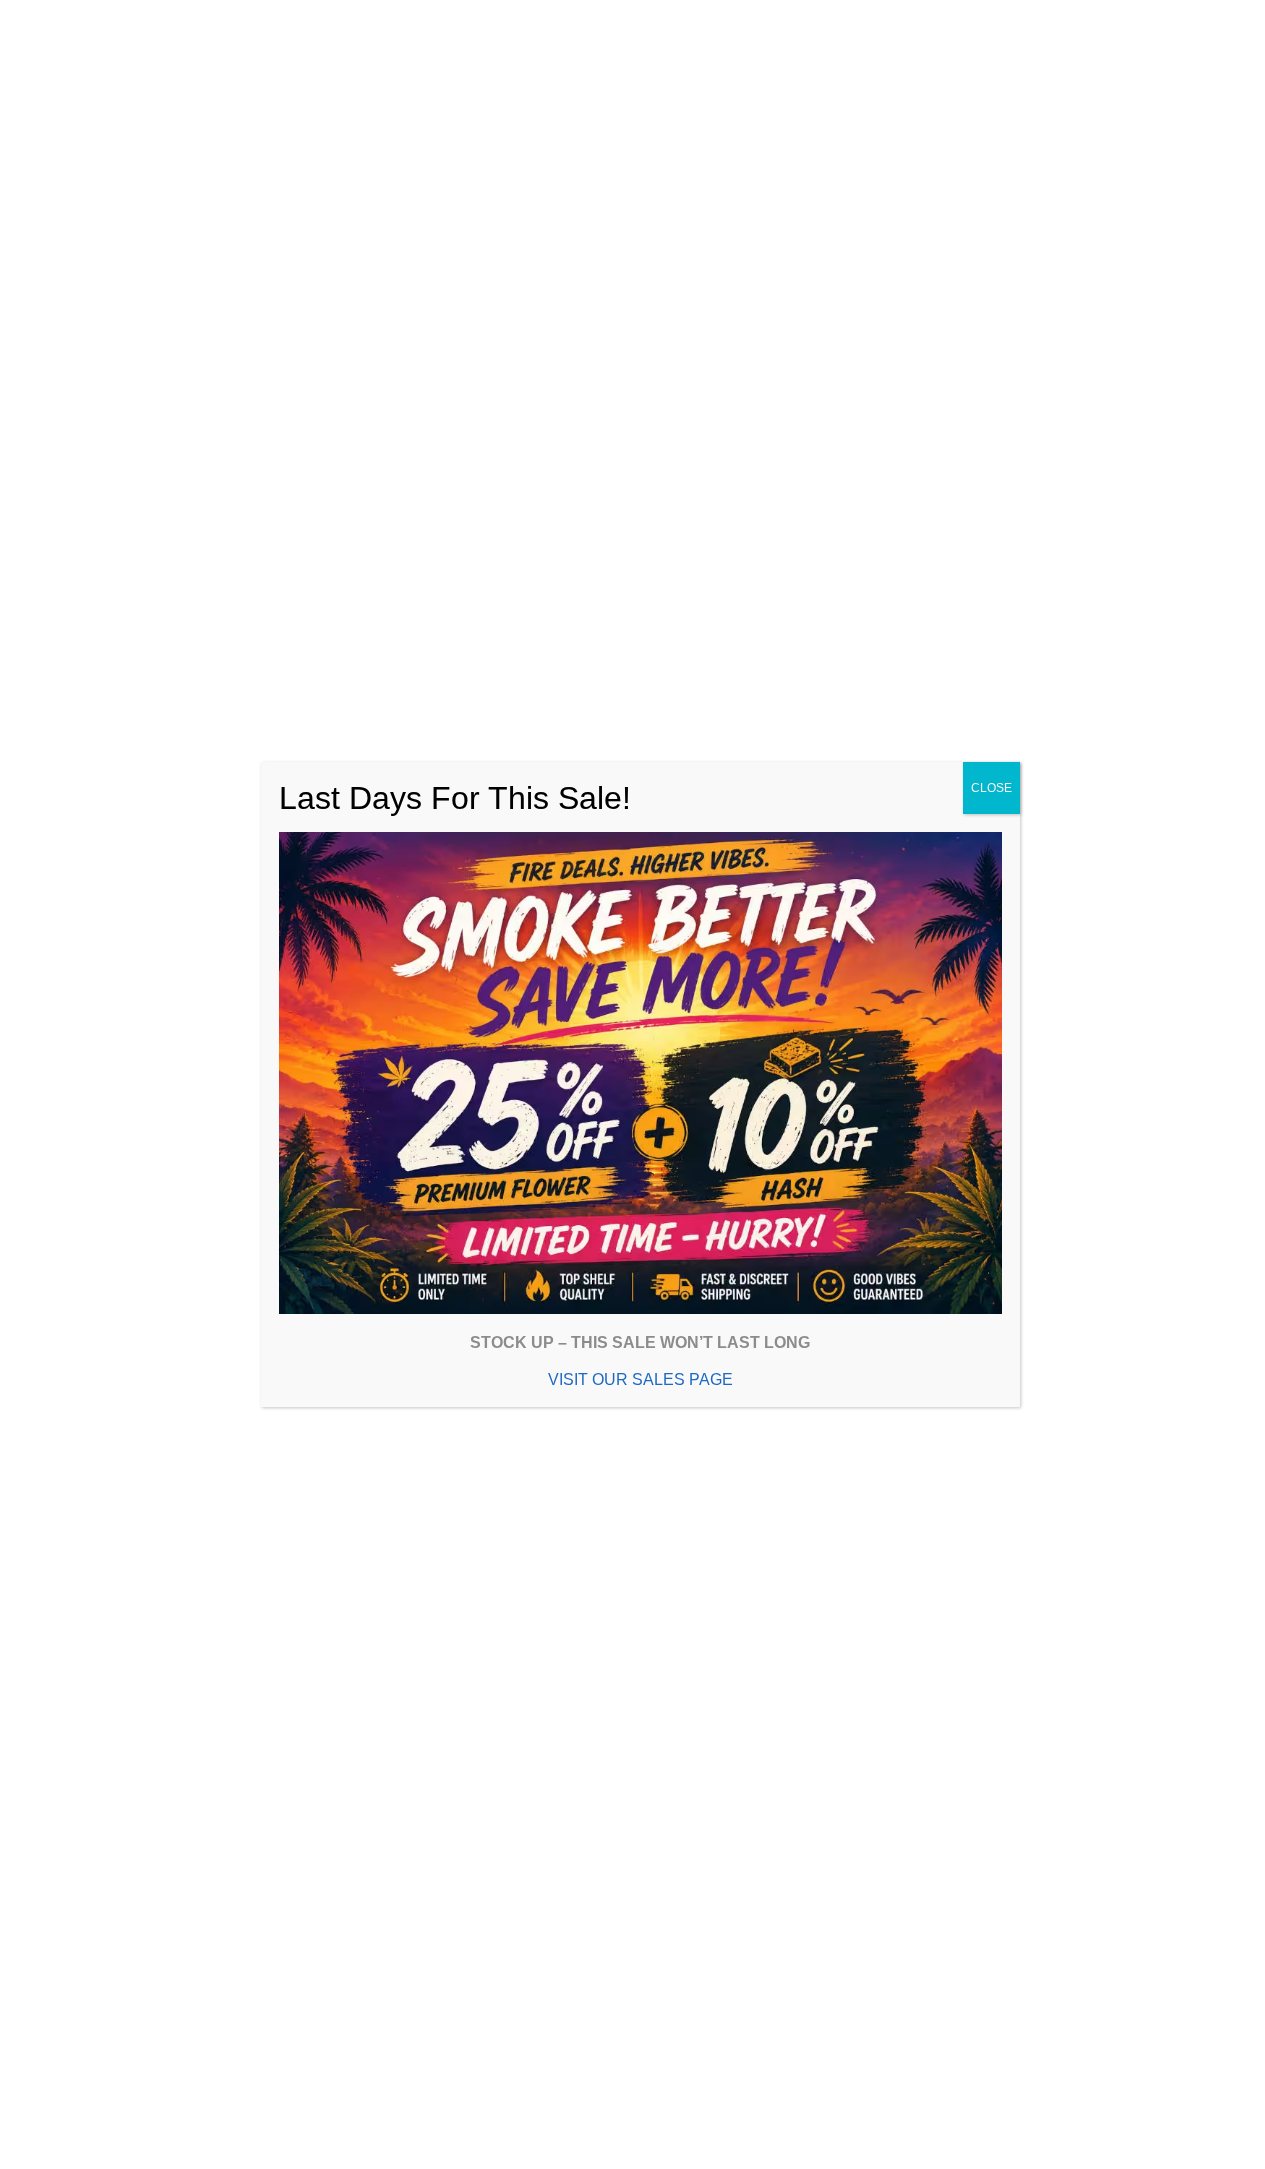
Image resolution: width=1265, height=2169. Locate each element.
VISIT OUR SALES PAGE (640, 1379)
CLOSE (991, 788)
